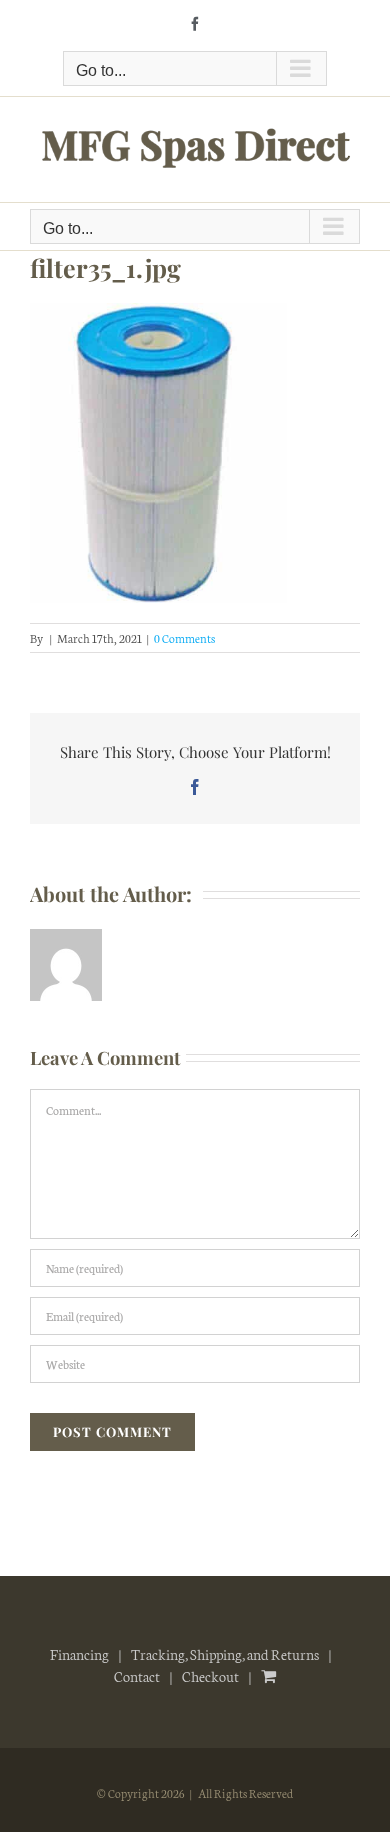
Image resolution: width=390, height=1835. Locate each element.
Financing (79, 1654)
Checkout (210, 1676)
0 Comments (184, 638)
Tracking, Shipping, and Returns (225, 1654)
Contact (137, 1676)
